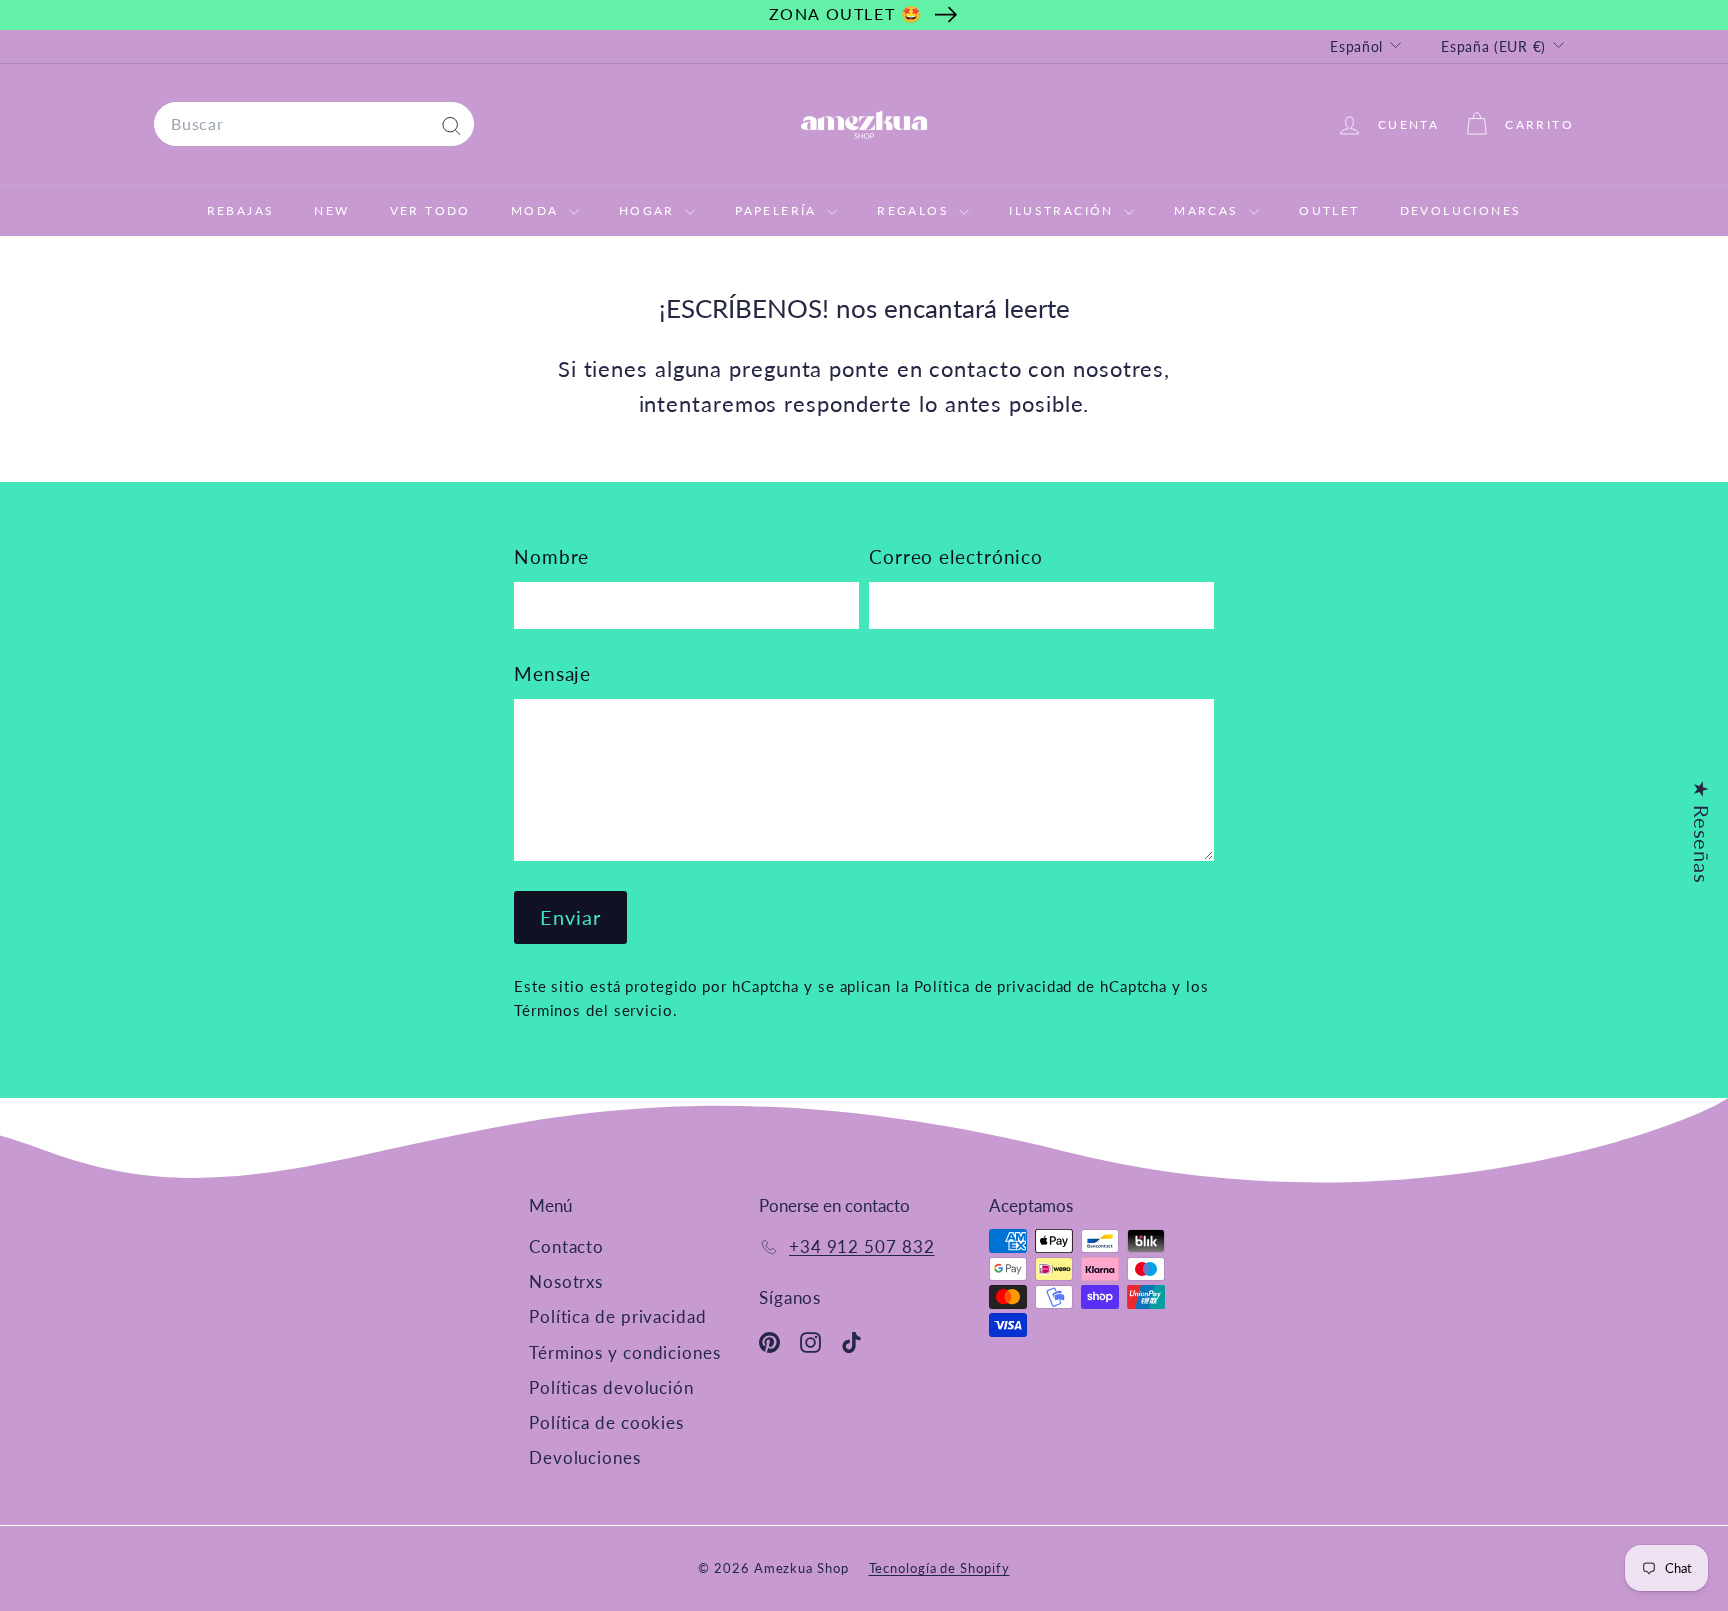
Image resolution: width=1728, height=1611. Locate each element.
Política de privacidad (618, 1316)
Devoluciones (1461, 210)
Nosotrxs (566, 1281)
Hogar (649, 210)
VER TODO (430, 210)
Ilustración (1064, 210)
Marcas (1209, 210)
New (331, 210)
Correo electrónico (956, 556)
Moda (537, 210)
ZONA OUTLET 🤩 (846, 13)
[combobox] (314, 124)
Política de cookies (606, 1422)
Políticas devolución (611, 1387)
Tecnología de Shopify (939, 1568)
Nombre (551, 556)
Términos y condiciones (625, 1352)
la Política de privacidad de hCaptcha (1034, 986)
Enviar (570, 917)
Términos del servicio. (596, 1010)
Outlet (1329, 210)
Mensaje (552, 673)
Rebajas (241, 210)
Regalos (915, 210)
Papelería (778, 210)
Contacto (566, 1246)
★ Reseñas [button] (1702, 831)
